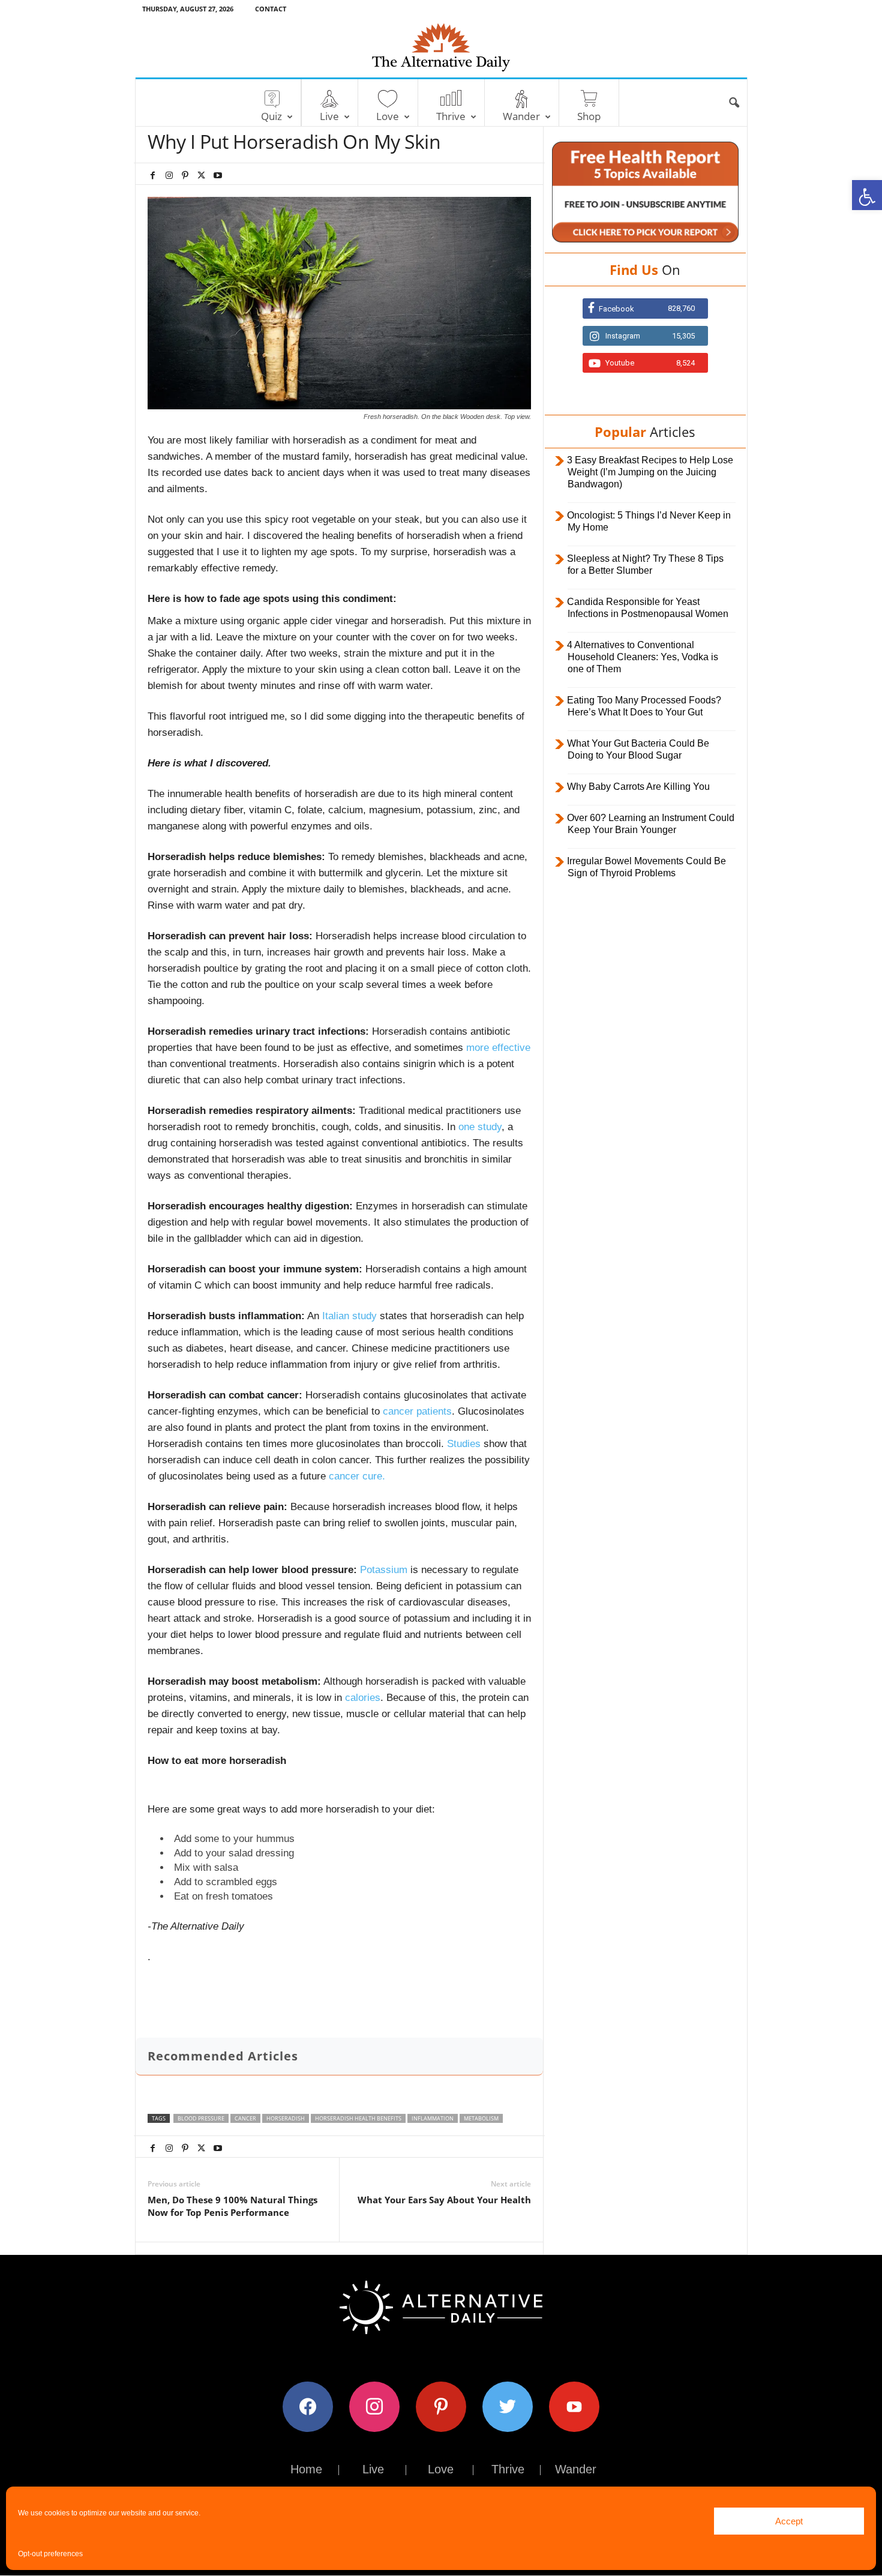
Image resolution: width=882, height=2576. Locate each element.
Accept (789, 2521)
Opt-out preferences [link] (50, 2554)
